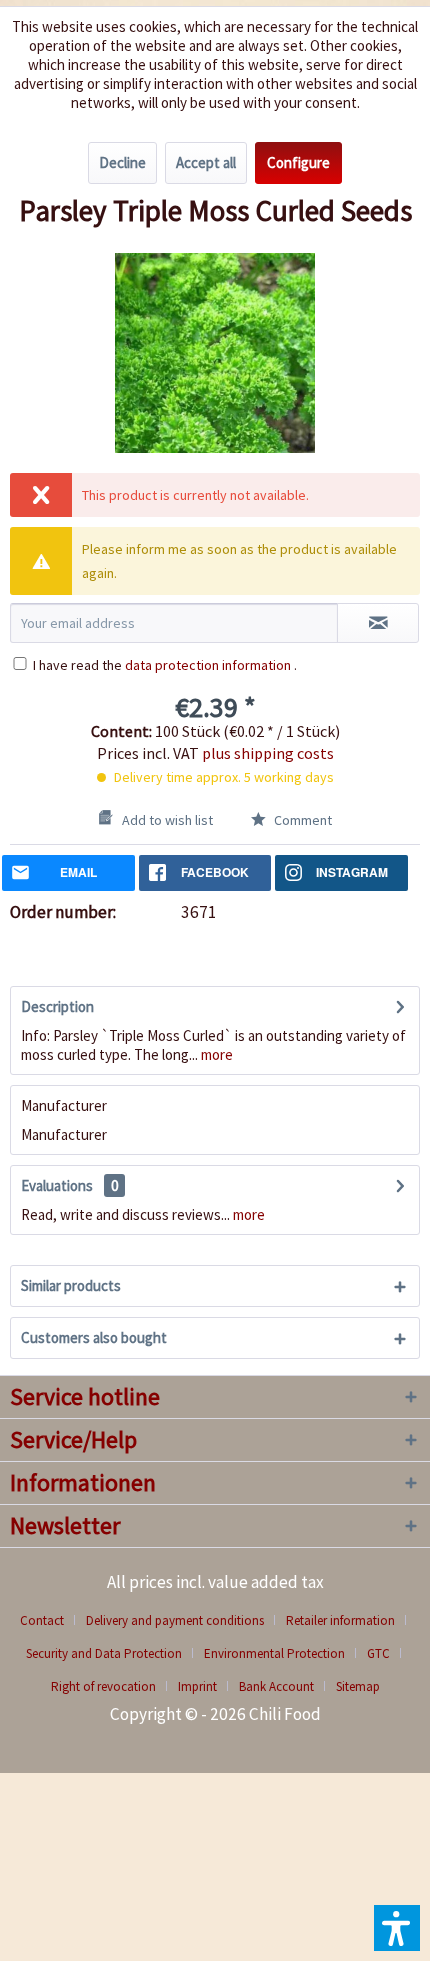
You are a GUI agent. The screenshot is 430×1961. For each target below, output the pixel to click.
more (215, 1054)
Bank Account (276, 1686)
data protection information (208, 665)
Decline (122, 162)
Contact (42, 1620)
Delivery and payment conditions (175, 1620)
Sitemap (358, 1686)
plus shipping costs (268, 753)
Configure (298, 162)
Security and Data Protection (104, 1653)
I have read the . (165, 665)
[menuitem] (49, 1620)
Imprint (197, 1686)
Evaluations (57, 1185)
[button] (397, 1928)
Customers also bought (94, 1337)
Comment (301, 820)
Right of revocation (103, 1686)
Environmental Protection (274, 1653)
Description (57, 1006)
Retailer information (340, 1620)
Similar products (71, 1285)
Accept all (206, 162)
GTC (378, 1653)
